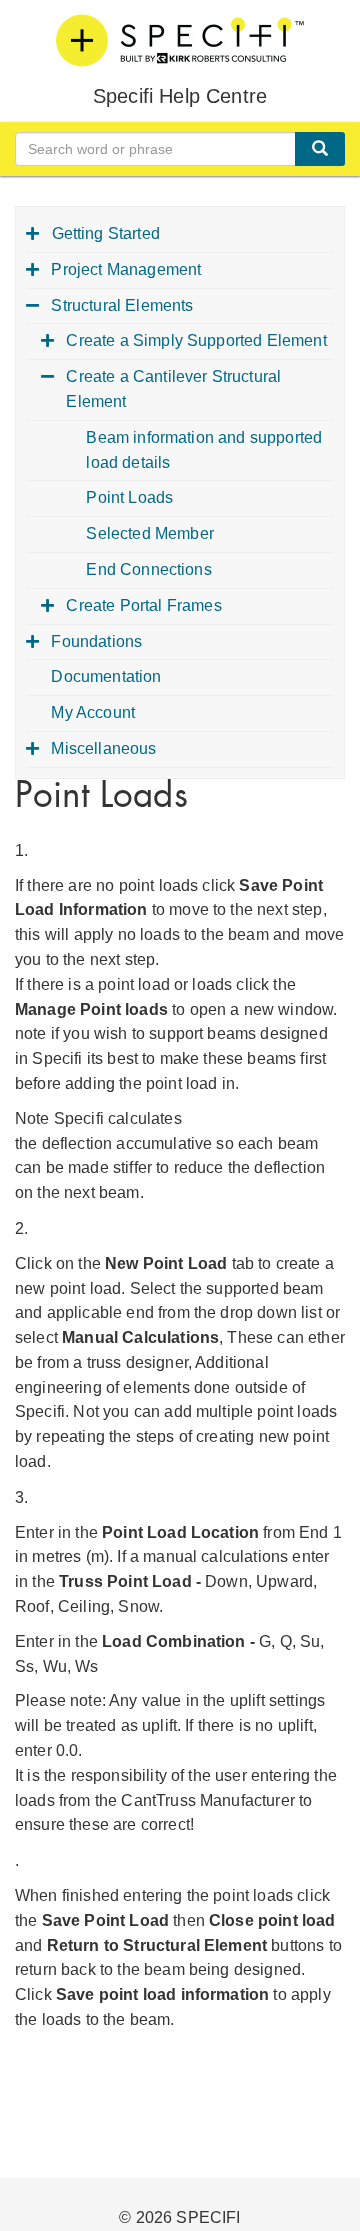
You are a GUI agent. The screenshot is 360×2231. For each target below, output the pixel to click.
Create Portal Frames (143, 605)
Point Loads (129, 497)
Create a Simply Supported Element (196, 340)
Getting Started (106, 233)
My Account (93, 712)
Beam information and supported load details (204, 450)
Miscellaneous (103, 748)
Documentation (106, 676)
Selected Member (149, 533)
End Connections (148, 569)
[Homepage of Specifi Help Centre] (180, 40)
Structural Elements (122, 305)
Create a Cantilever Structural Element (173, 389)
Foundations (96, 641)
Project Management (126, 269)
